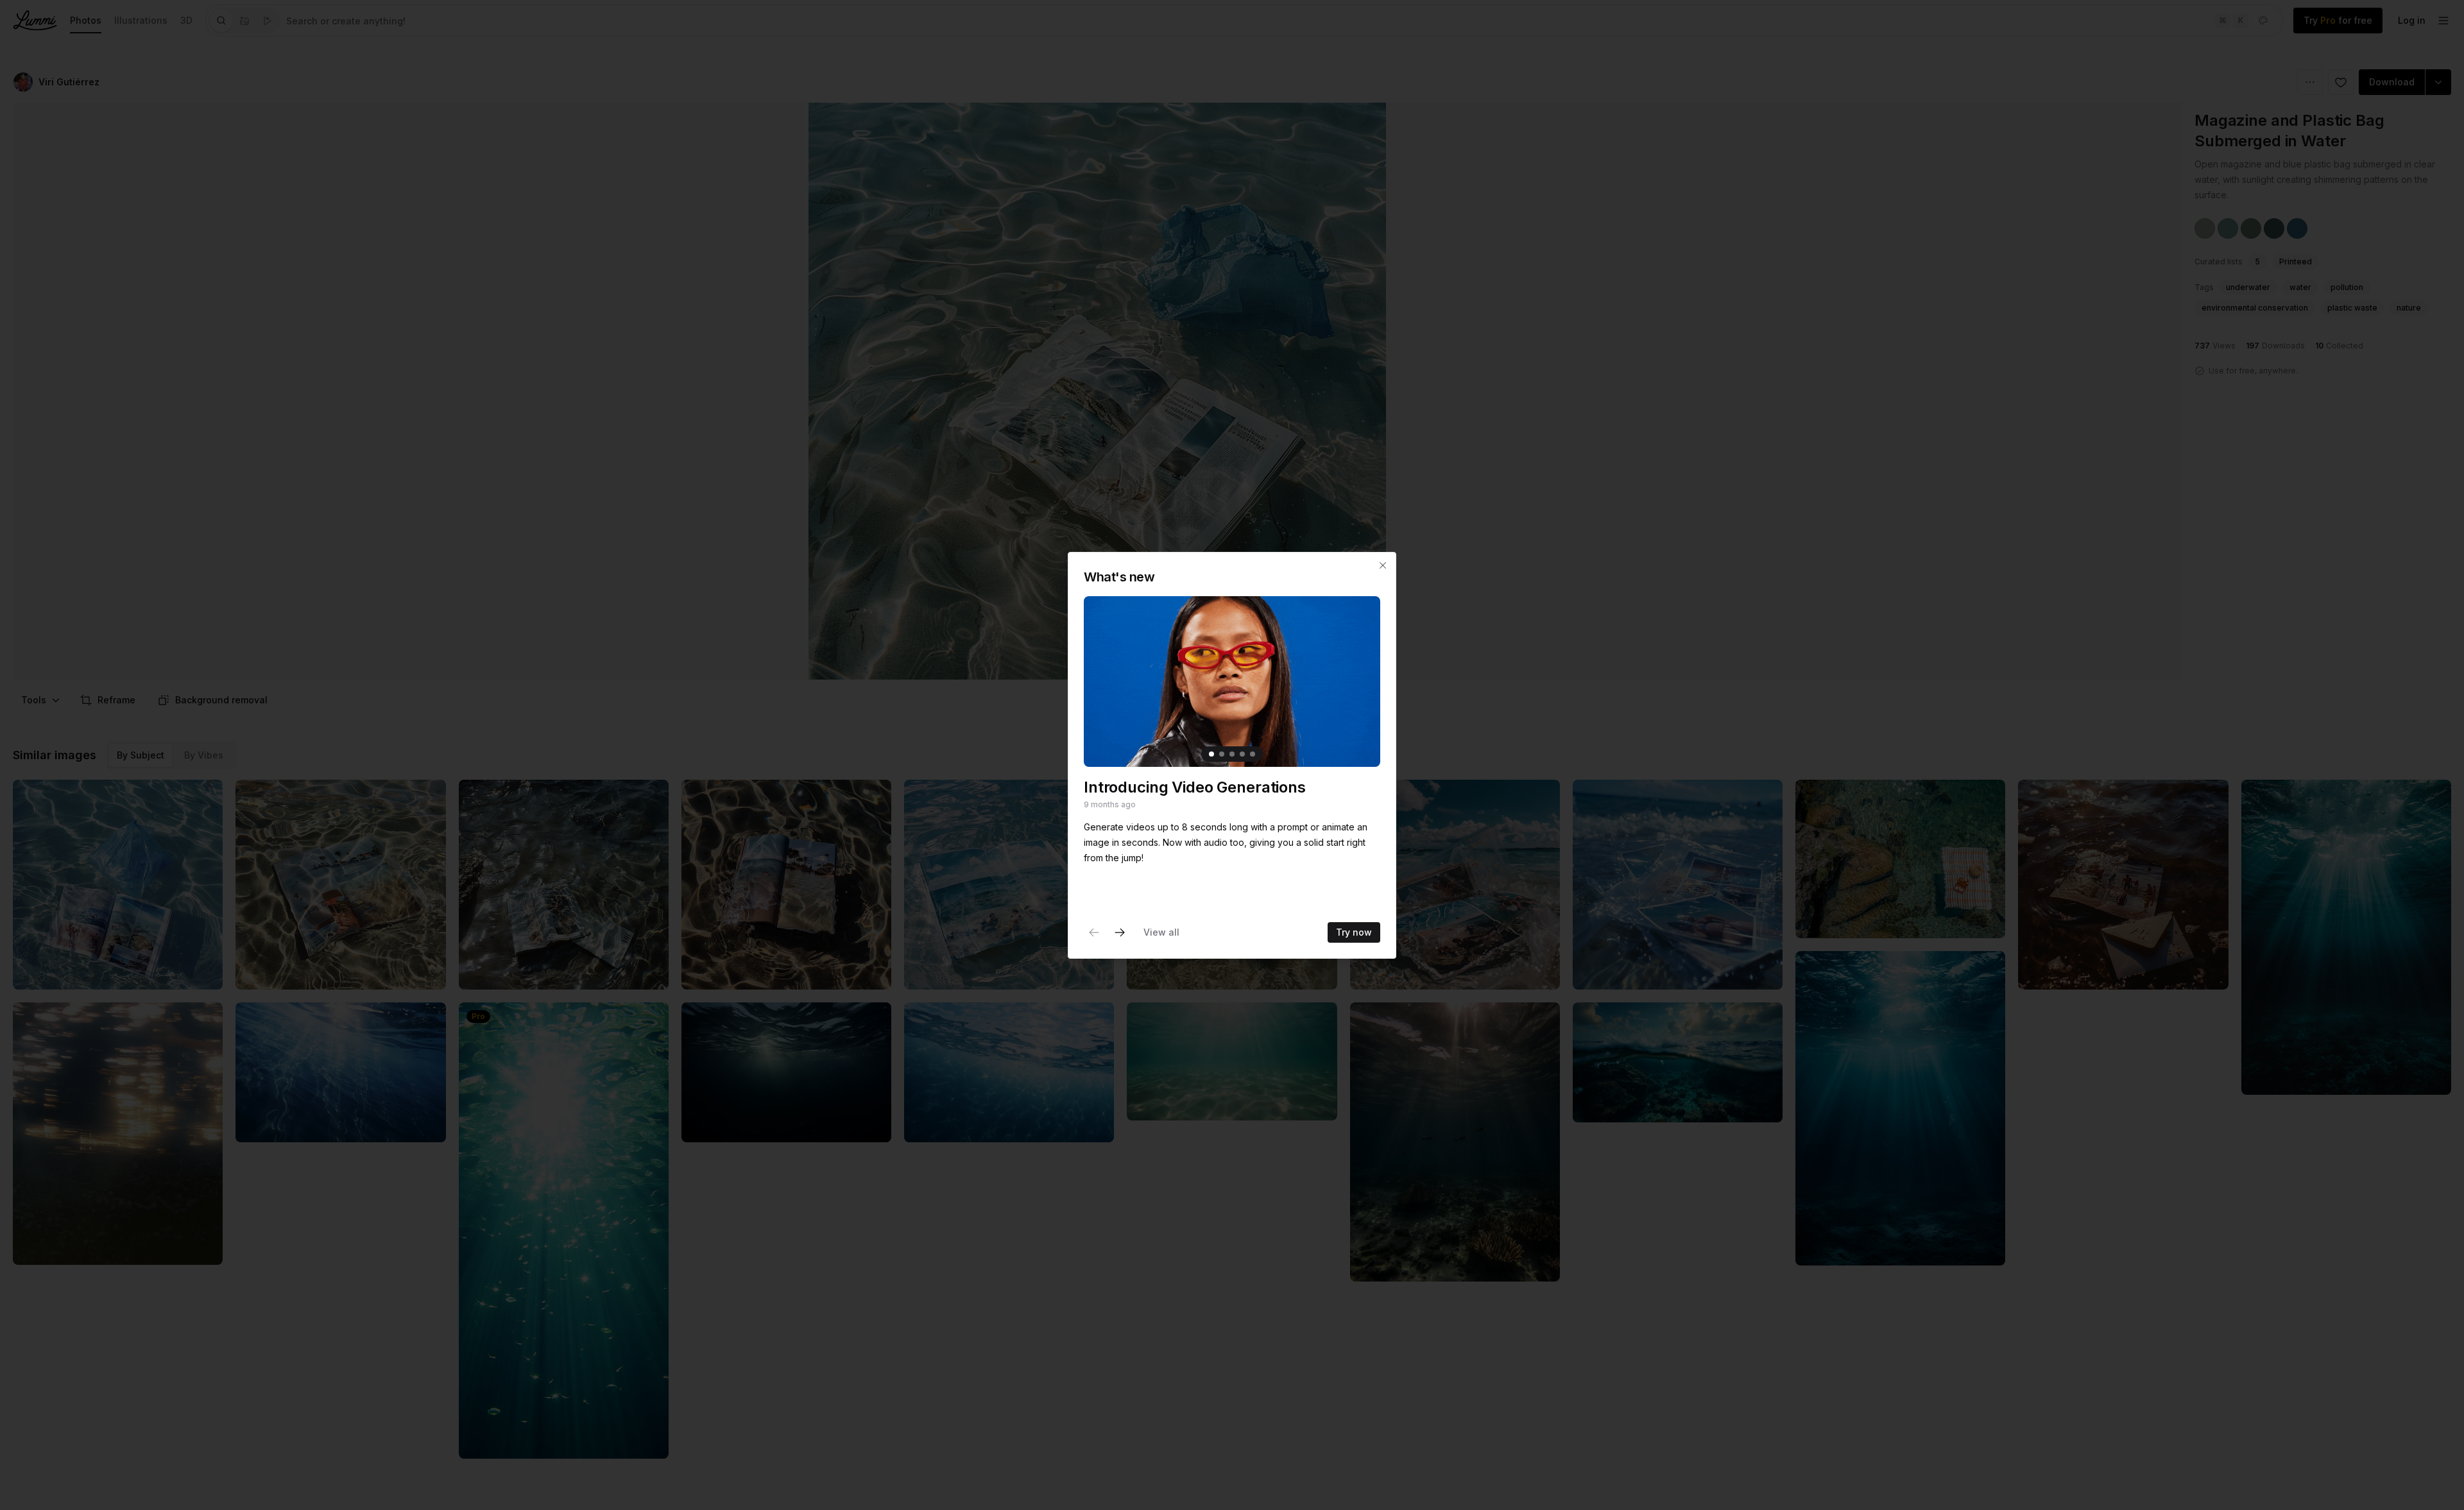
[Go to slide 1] (1211, 754)
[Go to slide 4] (1242, 754)
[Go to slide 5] (1253, 754)
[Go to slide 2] (1222, 754)
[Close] (1383, 565)
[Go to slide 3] (1232, 754)
